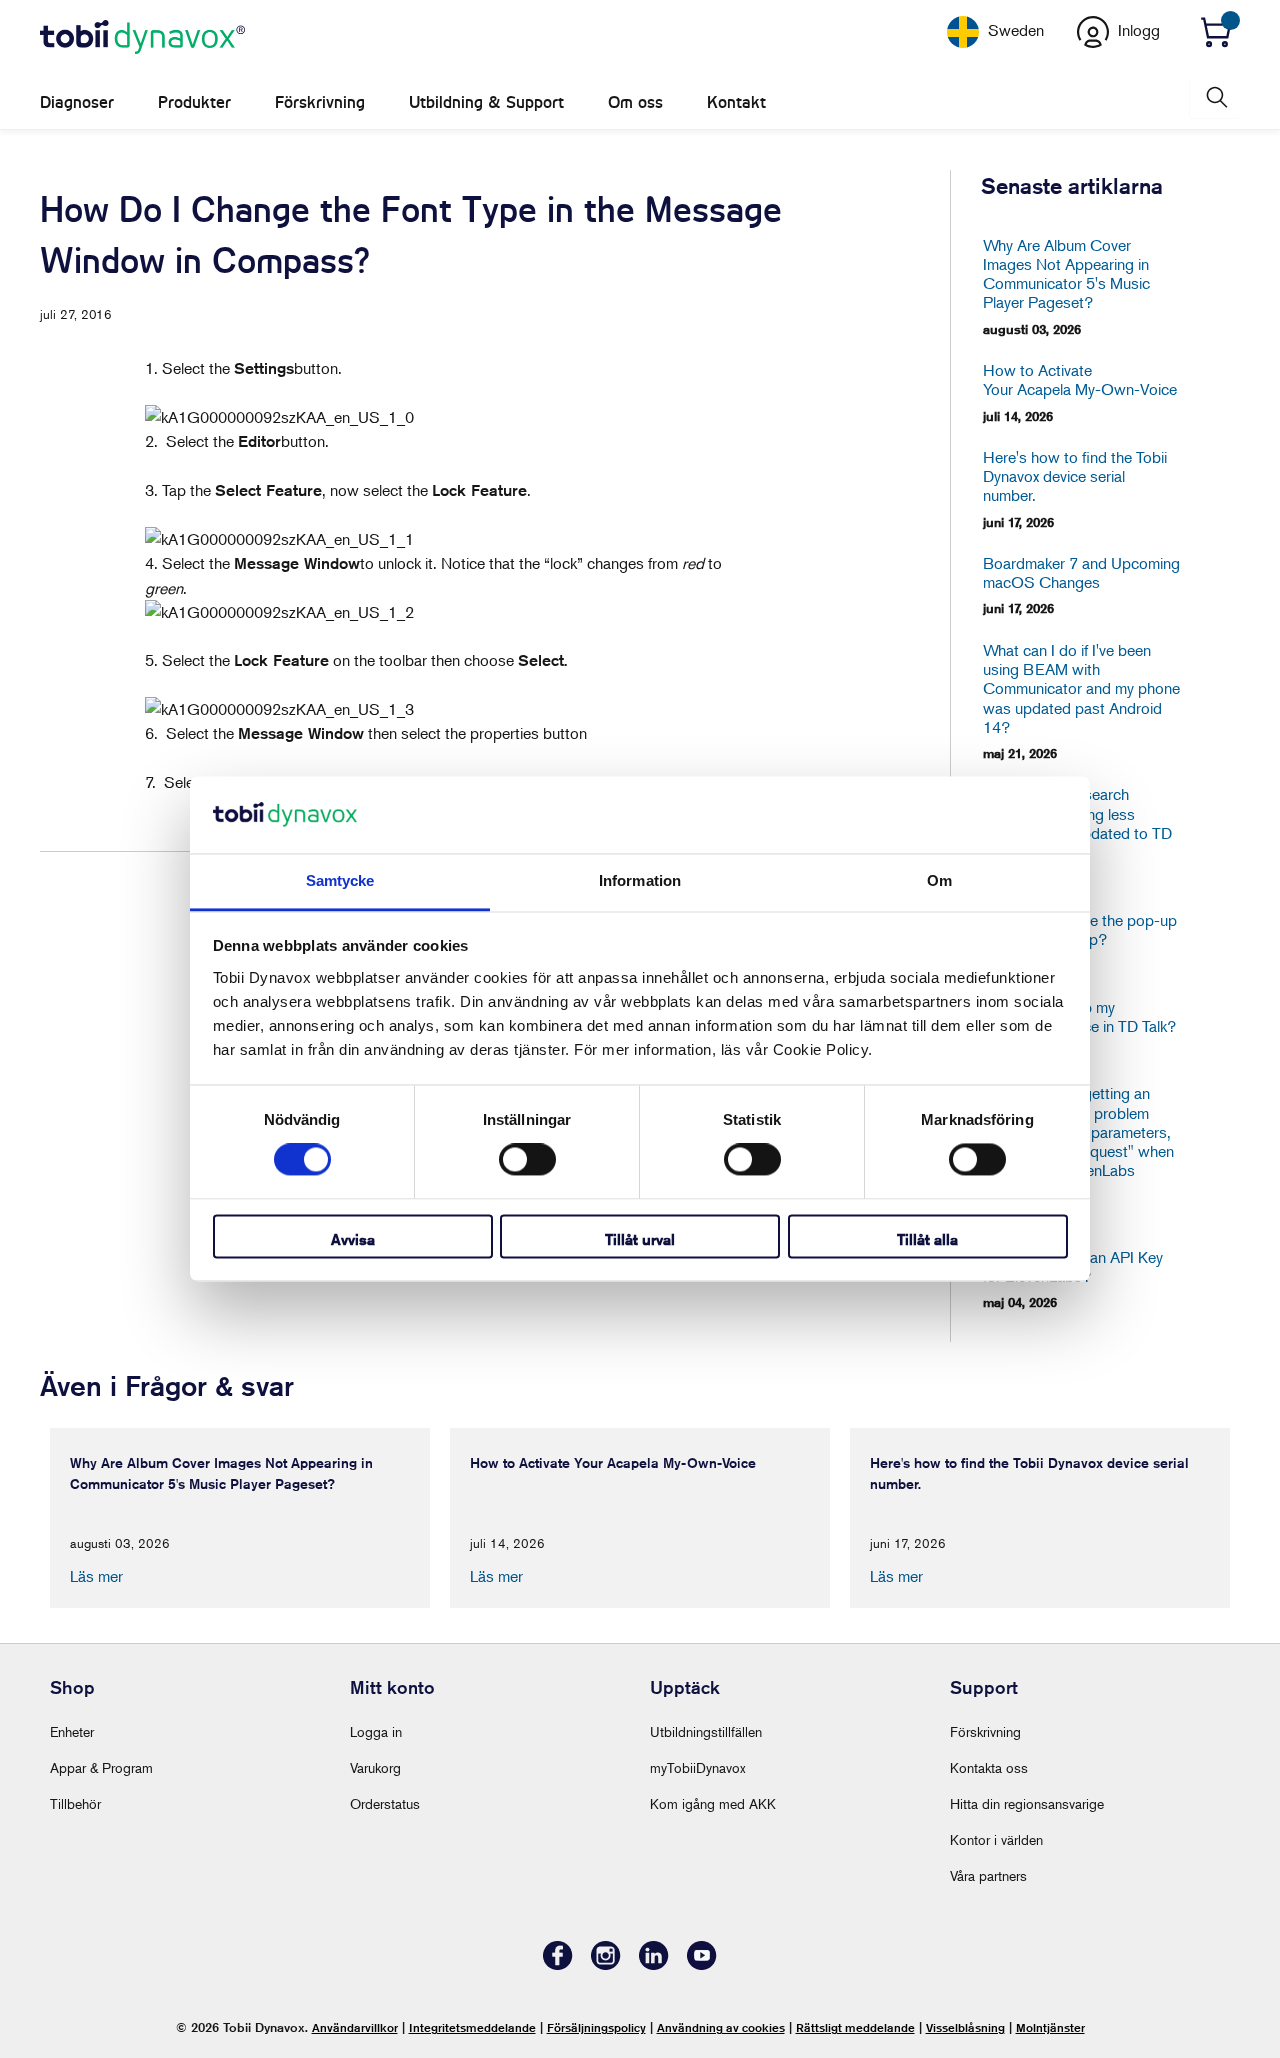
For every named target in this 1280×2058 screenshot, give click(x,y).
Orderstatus (385, 1803)
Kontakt (736, 102)
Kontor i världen (996, 1839)
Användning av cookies (721, 2027)
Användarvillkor (355, 2027)
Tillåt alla (927, 1239)
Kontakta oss (989, 1767)
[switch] (527, 1160)
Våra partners (988, 1875)
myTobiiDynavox (698, 1767)
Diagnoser (77, 102)
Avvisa (353, 1239)
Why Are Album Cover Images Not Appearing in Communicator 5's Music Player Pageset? (1066, 274)
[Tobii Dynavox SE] (142, 38)
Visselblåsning (965, 2027)
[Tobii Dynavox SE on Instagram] (606, 1964)
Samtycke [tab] (340, 880)
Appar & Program (101, 1767)
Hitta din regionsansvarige (1027, 1803)
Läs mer (96, 1576)
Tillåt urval (640, 1239)
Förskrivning (320, 102)
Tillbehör (75, 1803)
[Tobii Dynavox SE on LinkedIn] (654, 1964)
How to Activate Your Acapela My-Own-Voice (1080, 380)
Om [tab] (939, 880)
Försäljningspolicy (596, 2027)
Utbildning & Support (486, 102)
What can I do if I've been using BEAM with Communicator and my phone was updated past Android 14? (1081, 689)
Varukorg (375, 1767)
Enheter (72, 1731)
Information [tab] (640, 880)
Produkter (194, 102)
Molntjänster (1050, 2027)
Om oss (635, 102)
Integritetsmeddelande (472, 2027)
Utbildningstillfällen (706, 1731)
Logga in (376, 1731)
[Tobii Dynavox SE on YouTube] (702, 1964)
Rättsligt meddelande (855, 2027)
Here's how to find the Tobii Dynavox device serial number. (1075, 476)
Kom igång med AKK (713, 1803)
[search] (1215, 97)
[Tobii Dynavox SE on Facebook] (558, 1964)
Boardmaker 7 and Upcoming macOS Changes (1081, 573)
